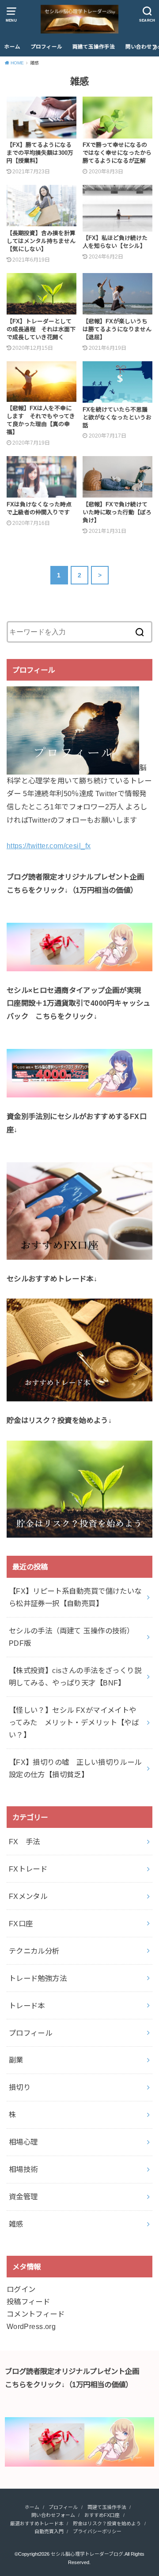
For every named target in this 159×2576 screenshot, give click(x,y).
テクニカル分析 (34, 1951)
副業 (16, 2060)
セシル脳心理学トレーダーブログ (87, 2554)
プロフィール (46, 47)
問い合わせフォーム (53, 2515)
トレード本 (27, 2006)
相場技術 (23, 2169)
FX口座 (21, 1924)
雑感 (16, 2224)
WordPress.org (31, 2326)
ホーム (12, 47)
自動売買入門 (49, 2531)
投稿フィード (28, 2302)
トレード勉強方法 (38, 1978)
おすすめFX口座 (102, 2515)
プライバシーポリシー (97, 2531)
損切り (20, 2087)
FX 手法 (25, 1842)
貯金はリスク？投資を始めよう (107, 2524)
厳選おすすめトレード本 (37, 2524)
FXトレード (28, 1869)
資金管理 (23, 2197)
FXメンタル (28, 1896)
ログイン (21, 2289)
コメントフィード (36, 2314)
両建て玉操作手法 (94, 47)
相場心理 (23, 2142)
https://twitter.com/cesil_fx (49, 846)
